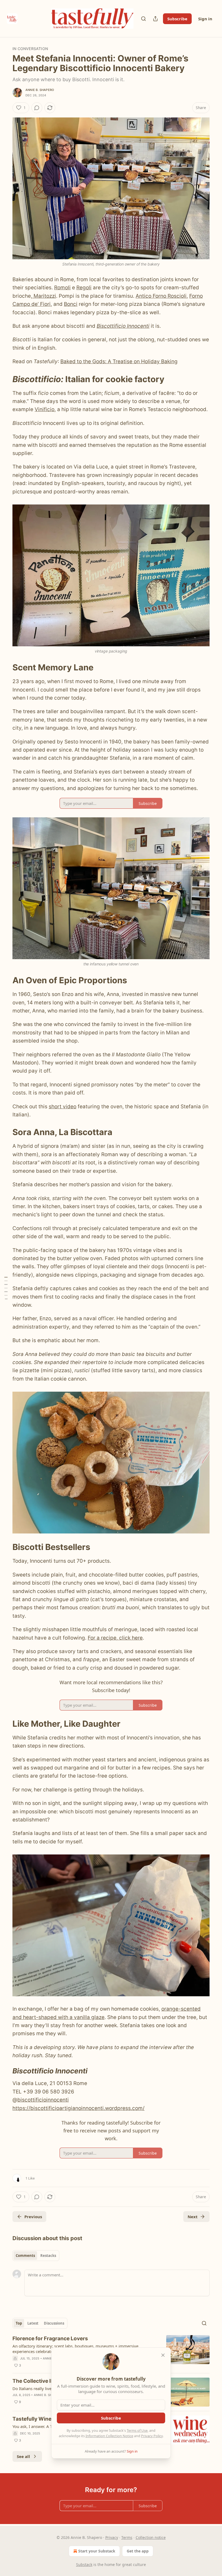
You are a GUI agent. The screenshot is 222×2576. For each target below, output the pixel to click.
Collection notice (151, 2537)
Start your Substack (97, 2551)
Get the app (138, 2551)
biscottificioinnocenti (43, 2100)
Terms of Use (137, 2430)
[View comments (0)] (37, 108)
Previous (33, 2217)
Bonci (71, 304)
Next (193, 2217)
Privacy (112, 2537)
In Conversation (30, 49)
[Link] (5, 379)
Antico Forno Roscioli (161, 296)
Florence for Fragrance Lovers (50, 2339)
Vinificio (45, 409)
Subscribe (177, 19)
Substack (84, 2564)
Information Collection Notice (109, 2436)
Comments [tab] (25, 2256)
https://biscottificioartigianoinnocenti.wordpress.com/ (79, 2108)
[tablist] (36, 2256)
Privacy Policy (152, 2436)
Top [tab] (19, 2323)
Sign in (205, 19)
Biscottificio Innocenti (123, 326)
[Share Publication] (155, 19)
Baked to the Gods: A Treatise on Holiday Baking (119, 361)
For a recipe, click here (115, 1638)
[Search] (143, 19)
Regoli (84, 288)
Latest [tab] (33, 2323)
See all (23, 2456)
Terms (127, 2537)
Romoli (62, 288)
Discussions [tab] (54, 2323)
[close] (163, 2355)
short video (63, 1107)
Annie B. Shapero (40, 90)
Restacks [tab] (48, 2256)
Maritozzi (44, 296)
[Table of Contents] (6, 1288)
